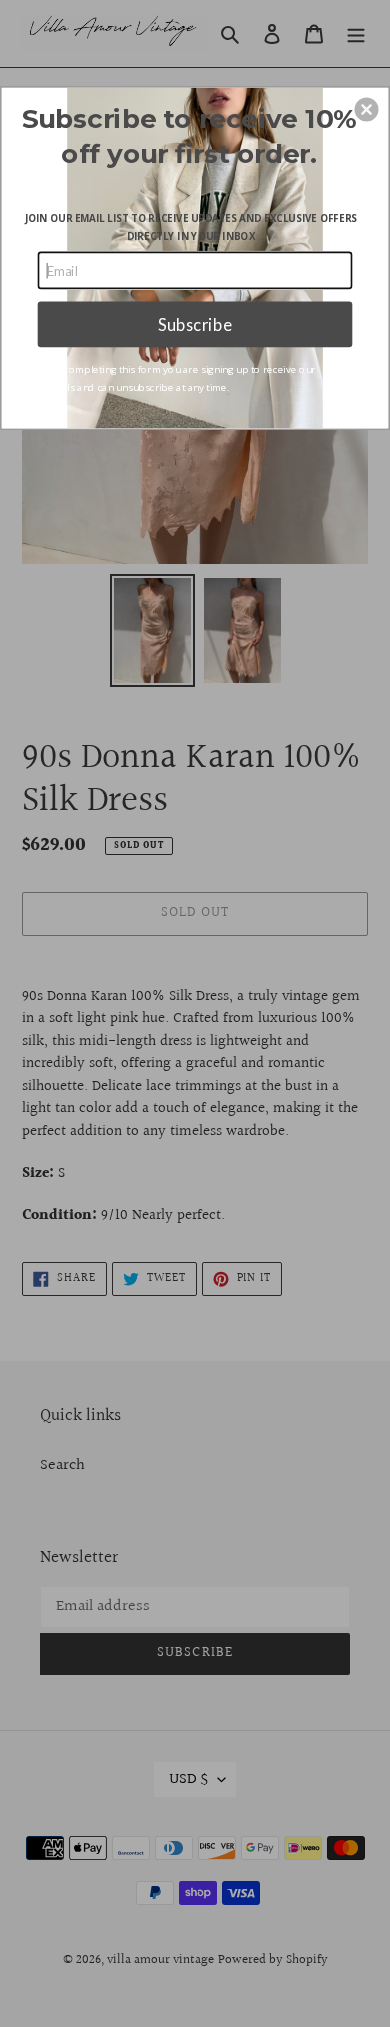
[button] (367, 109)
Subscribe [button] (195, 324)
